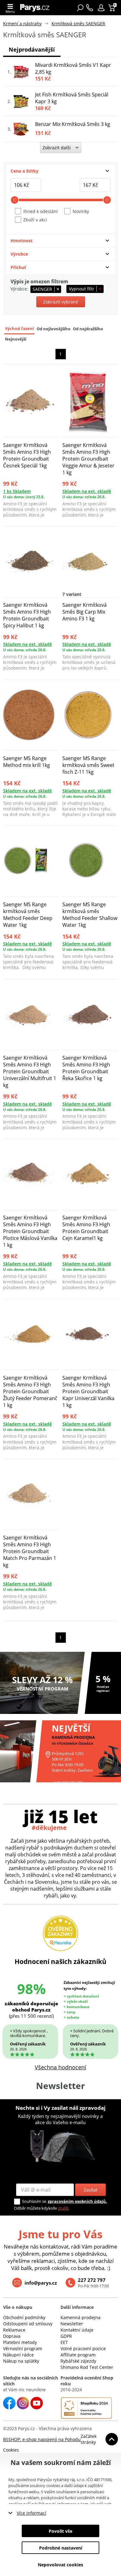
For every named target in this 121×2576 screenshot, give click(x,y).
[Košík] (112, 8)
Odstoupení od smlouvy (28, 2324)
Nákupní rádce (18, 2355)
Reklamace (14, 2330)
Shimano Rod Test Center (87, 2367)
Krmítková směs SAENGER (78, 23)
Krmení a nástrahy (22, 23)
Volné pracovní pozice (83, 2349)
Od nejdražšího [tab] (88, 329)
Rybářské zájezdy (78, 2361)
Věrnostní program (23, 2349)
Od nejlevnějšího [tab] (54, 329)
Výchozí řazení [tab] (19, 329)
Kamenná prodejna (81, 2317)
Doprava (12, 2336)
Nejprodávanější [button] (32, 49)
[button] (101, 8)
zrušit (63, 2208)
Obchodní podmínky (24, 2317)
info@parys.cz (41, 2283)
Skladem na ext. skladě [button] (87, 491)
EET (64, 2342)
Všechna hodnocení (60, 2067)
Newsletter (72, 2324)
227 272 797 (92, 2280)
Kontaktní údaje (77, 2330)
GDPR (66, 2336)
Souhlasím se (34, 2201)
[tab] (60, 171)
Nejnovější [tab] (16, 339)
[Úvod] (36, 8)
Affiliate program (78, 2355)
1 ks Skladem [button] (17, 491)
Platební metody (20, 2342)
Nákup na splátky (21, 2361)
